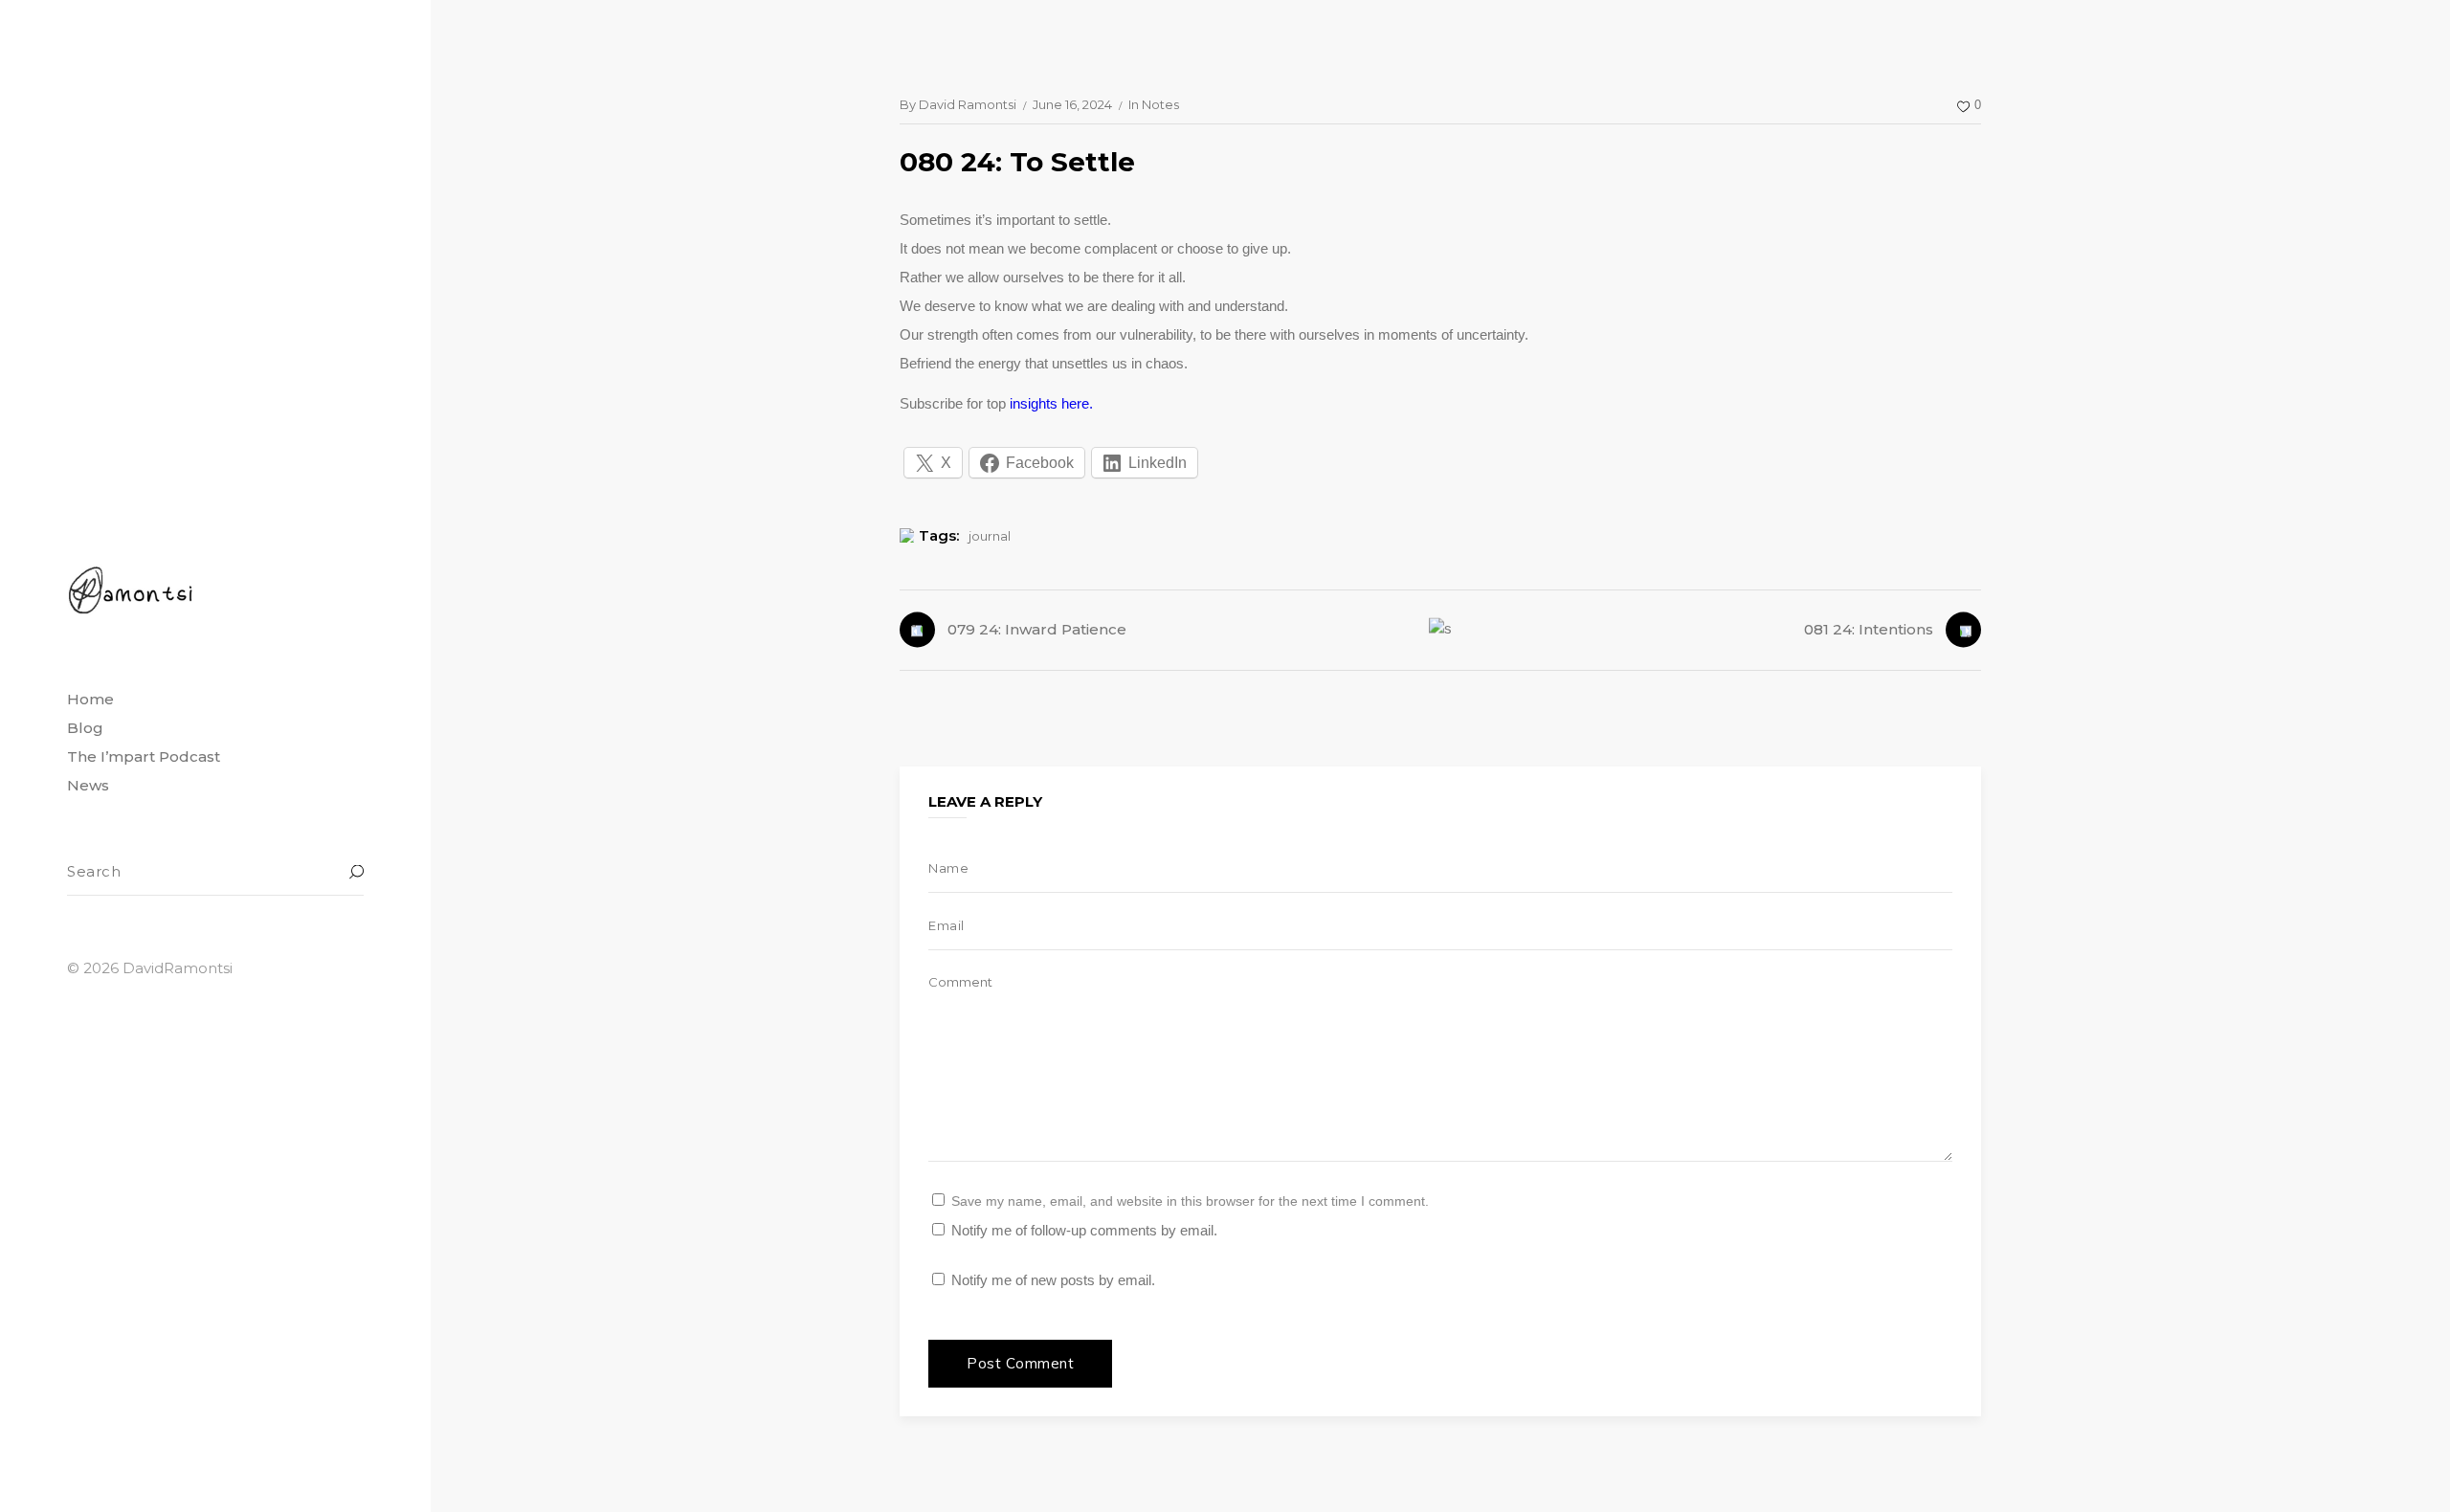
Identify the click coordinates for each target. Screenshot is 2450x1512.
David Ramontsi (968, 104)
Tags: (939, 535)
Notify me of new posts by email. (1053, 1280)
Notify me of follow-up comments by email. (1084, 1230)
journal (990, 536)
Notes (1160, 104)
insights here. (1051, 403)
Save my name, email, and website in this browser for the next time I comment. (1190, 1201)
